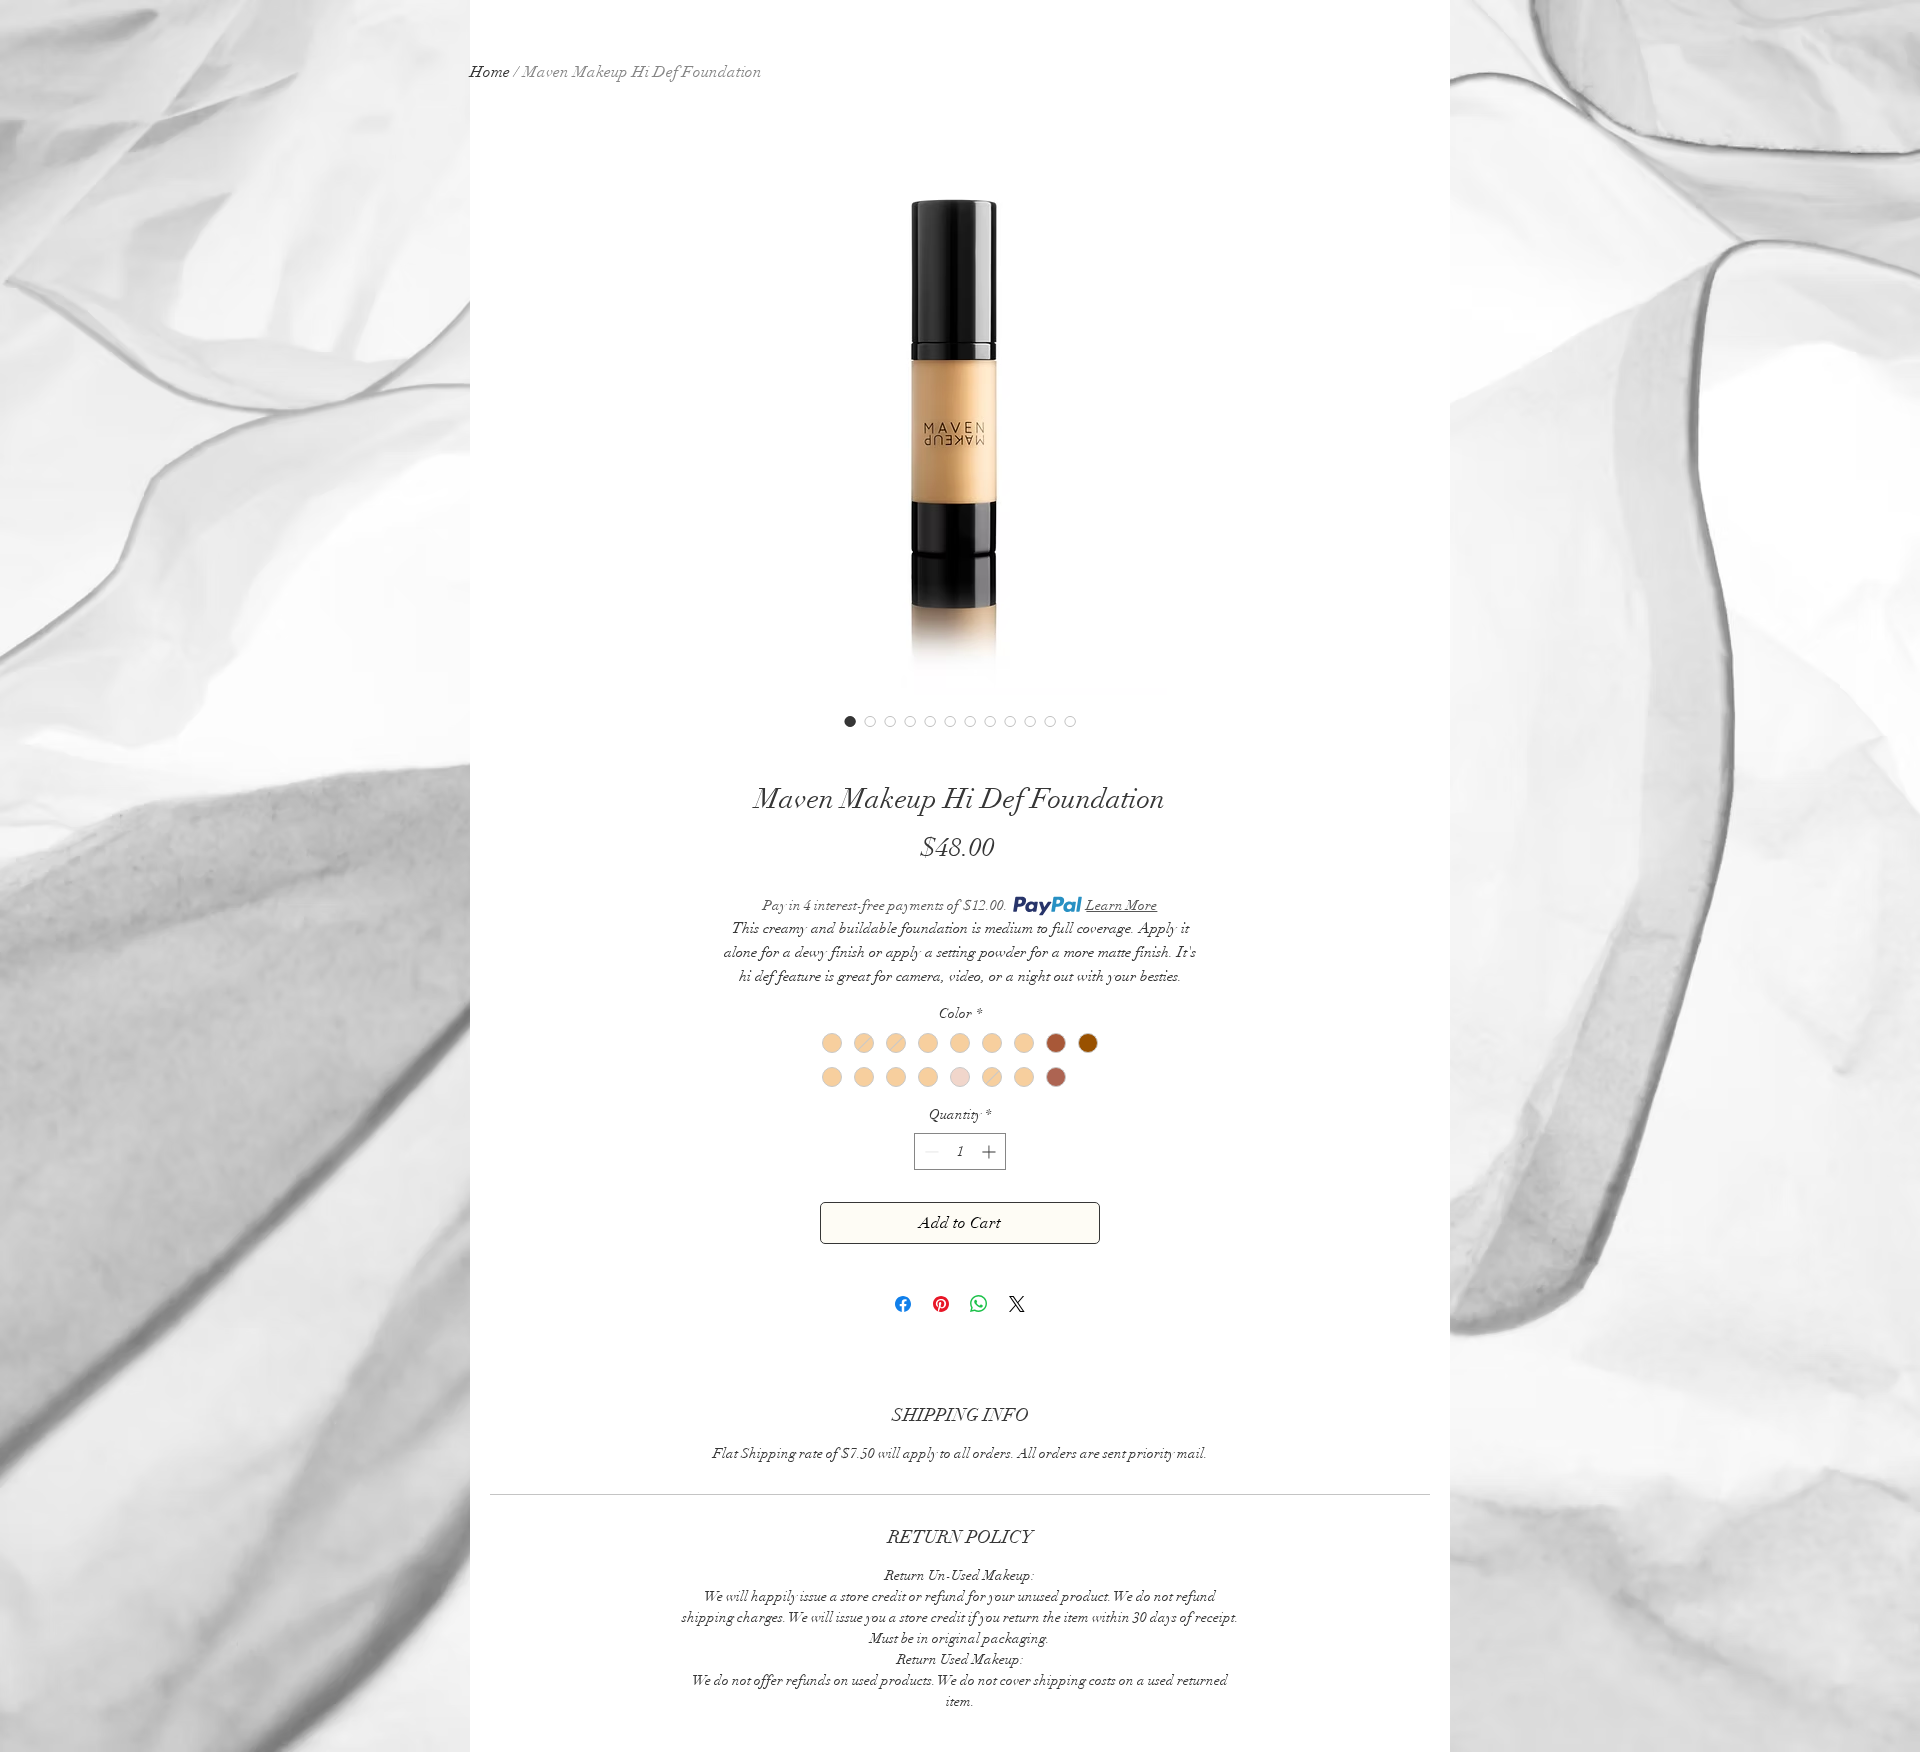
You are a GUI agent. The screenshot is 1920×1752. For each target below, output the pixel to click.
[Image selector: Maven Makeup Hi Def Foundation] (850, 721)
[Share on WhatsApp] (979, 1304)
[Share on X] (1017, 1304)
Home (490, 72)
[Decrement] (929, 1151)
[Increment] (990, 1151)
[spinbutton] (960, 1151)
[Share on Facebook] (903, 1304)
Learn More (1121, 905)
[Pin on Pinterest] (941, 1304)
